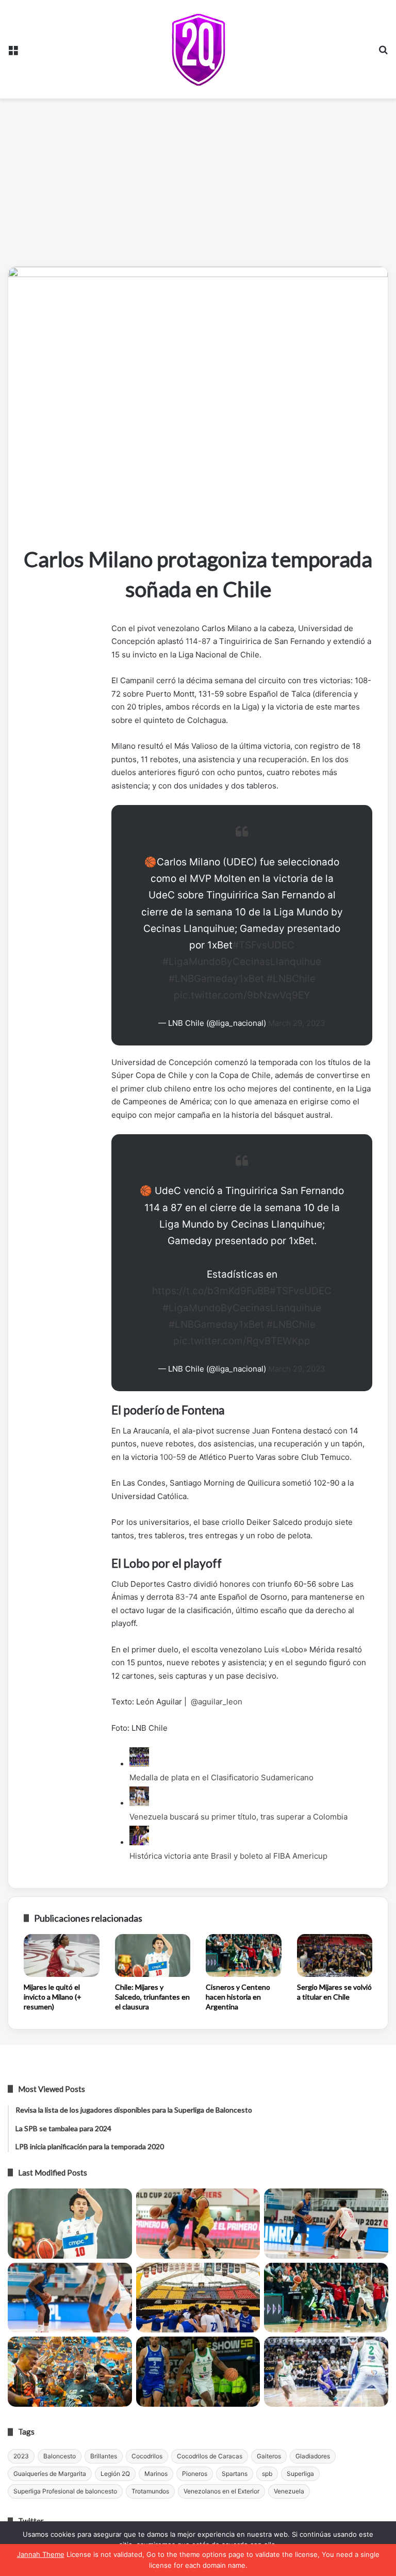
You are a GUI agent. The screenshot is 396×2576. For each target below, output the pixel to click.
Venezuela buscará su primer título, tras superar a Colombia (238, 1817)
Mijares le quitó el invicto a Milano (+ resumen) (53, 1997)
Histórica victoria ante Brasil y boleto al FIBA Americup (228, 1856)
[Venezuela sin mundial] (198, 2224)
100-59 (173, 1457)
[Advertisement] (198, 186)
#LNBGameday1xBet (216, 979)
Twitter (31, 2521)
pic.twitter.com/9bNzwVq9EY (242, 995)
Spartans (235, 2474)
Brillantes (104, 2456)
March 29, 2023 (297, 1023)
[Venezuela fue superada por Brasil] (70, 2298)
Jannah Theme (41, 2554)
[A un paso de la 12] (326, 2372)
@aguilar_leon (217, 1702)
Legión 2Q (115, 2474)
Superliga (300, 2474)
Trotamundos (150, 2491)
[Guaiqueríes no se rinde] (198, 2372)
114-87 (198, 641)
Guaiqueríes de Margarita (50, 2474)
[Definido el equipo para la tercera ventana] (198, 2298)
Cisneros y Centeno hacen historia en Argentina (238, 1997)
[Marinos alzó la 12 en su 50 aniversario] (70, 2372)
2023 (21, 2456)
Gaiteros (269, 2456)
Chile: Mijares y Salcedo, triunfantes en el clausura (152, 1997)
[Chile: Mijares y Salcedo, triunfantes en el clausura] (153, 1955)
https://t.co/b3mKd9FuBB (211, 1291)
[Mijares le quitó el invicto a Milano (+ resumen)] (62, 1955)
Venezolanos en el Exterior (221, 2491)
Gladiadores (313, 2456)
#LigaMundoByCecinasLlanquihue (242, 962)
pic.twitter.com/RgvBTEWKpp (242, 1341)
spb (267, 2474)
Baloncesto (60, 2456)
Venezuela (289, 2491)
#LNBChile (291, 979)
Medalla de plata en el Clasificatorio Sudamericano (221, 1777)
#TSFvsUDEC (263, 945)
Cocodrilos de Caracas (210, 2456)
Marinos (156, 2474)
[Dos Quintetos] (198, 49)
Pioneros (195, 2474)
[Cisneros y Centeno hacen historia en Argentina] (244, 1955)
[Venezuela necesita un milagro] (326, 2224)
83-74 (187, 1597)
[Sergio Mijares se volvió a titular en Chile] (335, 1955)
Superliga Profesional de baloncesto (65, 2491)
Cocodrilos (147, 2456)
